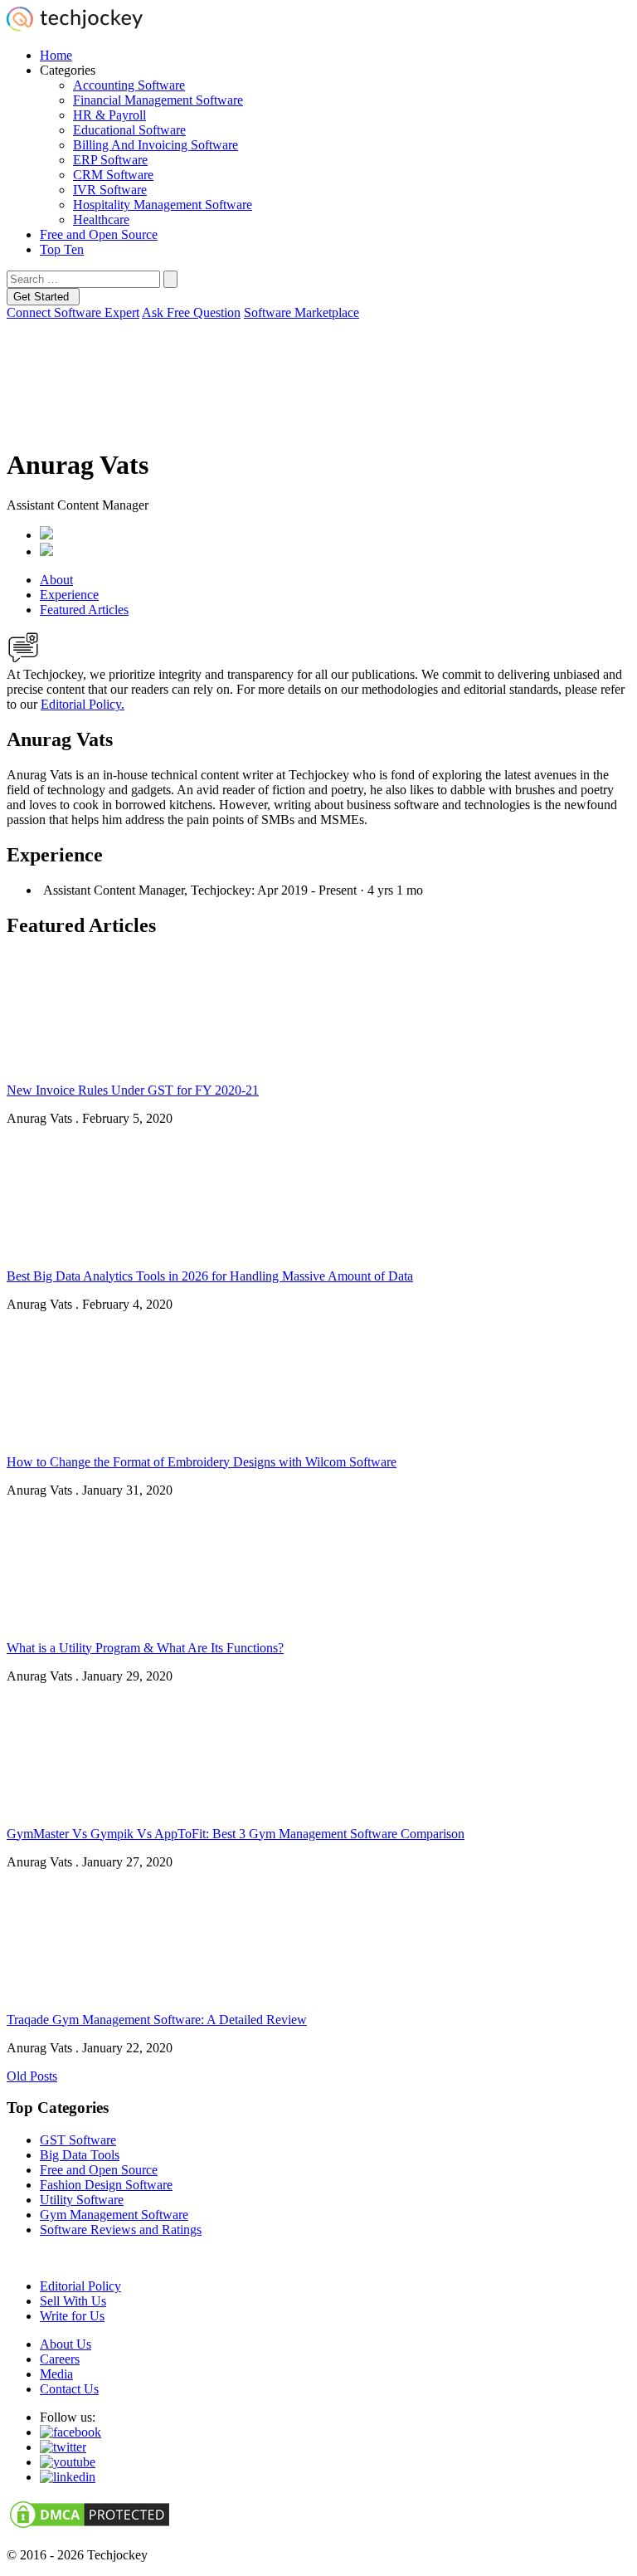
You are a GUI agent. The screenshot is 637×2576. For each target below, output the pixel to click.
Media (56, 2374)
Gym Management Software (114, 2215)
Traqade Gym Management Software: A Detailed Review (157, 2020)
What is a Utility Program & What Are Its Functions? (145, 1648)
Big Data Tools (80, 2155)
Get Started (43, 297)
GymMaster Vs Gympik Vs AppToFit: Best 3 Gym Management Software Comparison (236, 1834)
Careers (60, 2359)
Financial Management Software (158, 100)
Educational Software (129, 130)
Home (56, 55)
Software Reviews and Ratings (121, 2230)
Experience (69, 595)
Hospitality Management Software (163, 205)
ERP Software (110, 160)
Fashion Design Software (106, 2185)
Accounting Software (129, 85)
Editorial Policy (80, 2286)
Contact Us (69, 2389)
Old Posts (32, 2076)
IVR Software (110, 190)
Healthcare (101, 220)
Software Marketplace (301, 312)
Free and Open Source (99, 234)
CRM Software (113, 175)
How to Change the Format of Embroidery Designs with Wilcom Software (202, 1462)
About (56, 580)
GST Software (78, 2140)
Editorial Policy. (83, 704)
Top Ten (62, 249)
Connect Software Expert (73, 312)
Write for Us (72, 2316)
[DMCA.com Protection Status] (90, 2527)
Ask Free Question (191, 312)
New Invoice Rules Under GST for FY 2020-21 (133, 1090)
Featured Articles (84, 610)
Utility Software (82, 2200)
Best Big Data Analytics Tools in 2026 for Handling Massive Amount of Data (210, 1276)
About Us (66, 2344)
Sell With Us (73, 2301)
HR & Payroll (109, 115)
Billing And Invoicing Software (156, 145)
